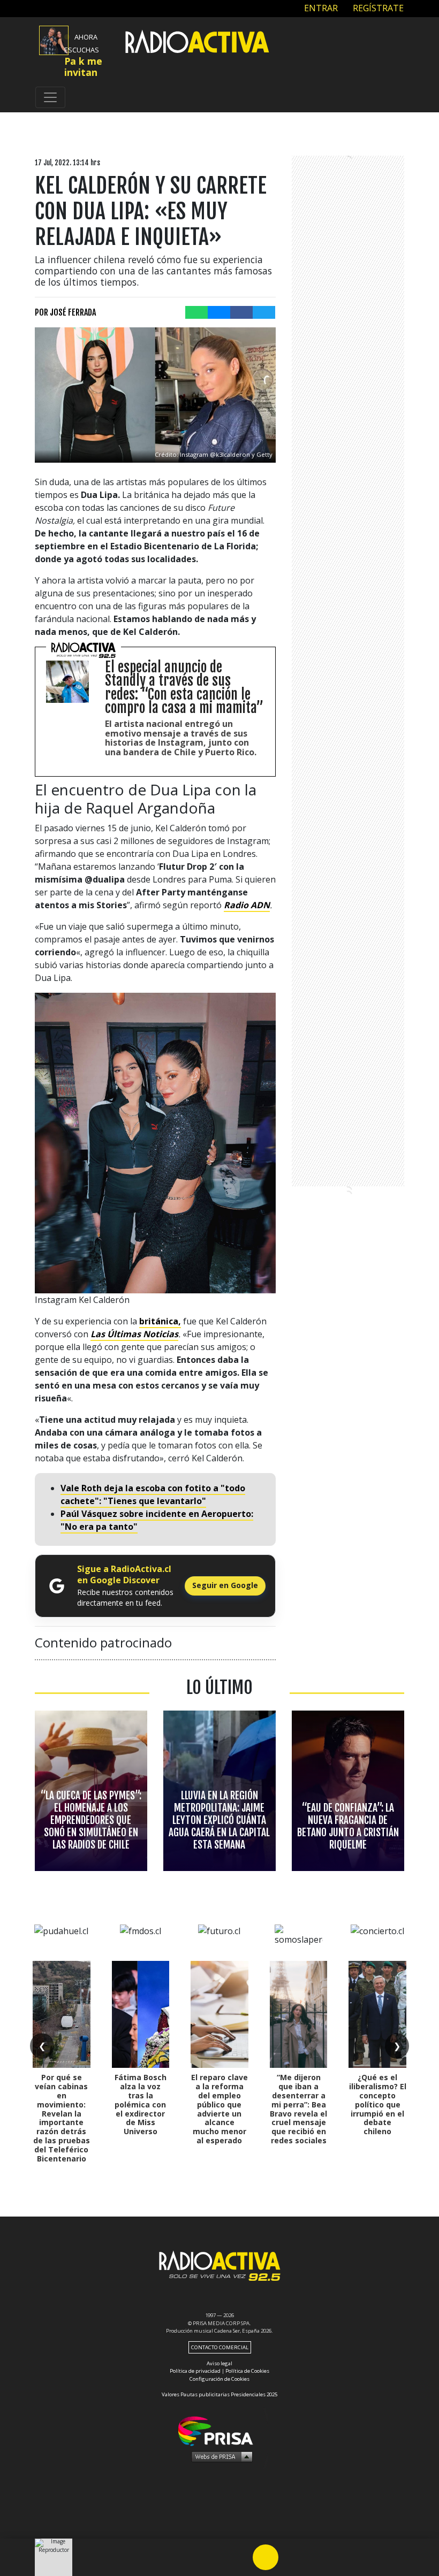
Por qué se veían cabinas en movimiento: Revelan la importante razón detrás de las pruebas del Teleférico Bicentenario (62, 2118)
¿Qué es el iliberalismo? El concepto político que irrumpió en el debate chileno (378, 2104)
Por (65, 312)
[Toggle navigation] (50, 97)
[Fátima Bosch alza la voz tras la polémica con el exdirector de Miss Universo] (141, 2014)
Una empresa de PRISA (219, 2430)
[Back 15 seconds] (240, 2557)
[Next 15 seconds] (291, 2557)
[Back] (214, 2557)
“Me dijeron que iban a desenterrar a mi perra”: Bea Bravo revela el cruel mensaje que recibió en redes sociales (298, 2109)
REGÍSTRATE (377, 8)
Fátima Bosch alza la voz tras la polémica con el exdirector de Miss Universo (141, 2104)
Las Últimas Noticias (134, 1334)
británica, (160, 1321)
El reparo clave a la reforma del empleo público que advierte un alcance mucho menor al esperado (219, 2109)
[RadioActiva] (197, 43)
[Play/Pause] (266, 2557)
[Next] (317, 2557)
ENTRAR (320, 8)
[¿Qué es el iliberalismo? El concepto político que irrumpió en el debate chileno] (377, 2014)
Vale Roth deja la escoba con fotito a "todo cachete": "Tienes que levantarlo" (153, 1494)
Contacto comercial (220, 2347)
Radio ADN (247, 905)
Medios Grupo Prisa (220, 2456)
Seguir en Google (225, 1585)
